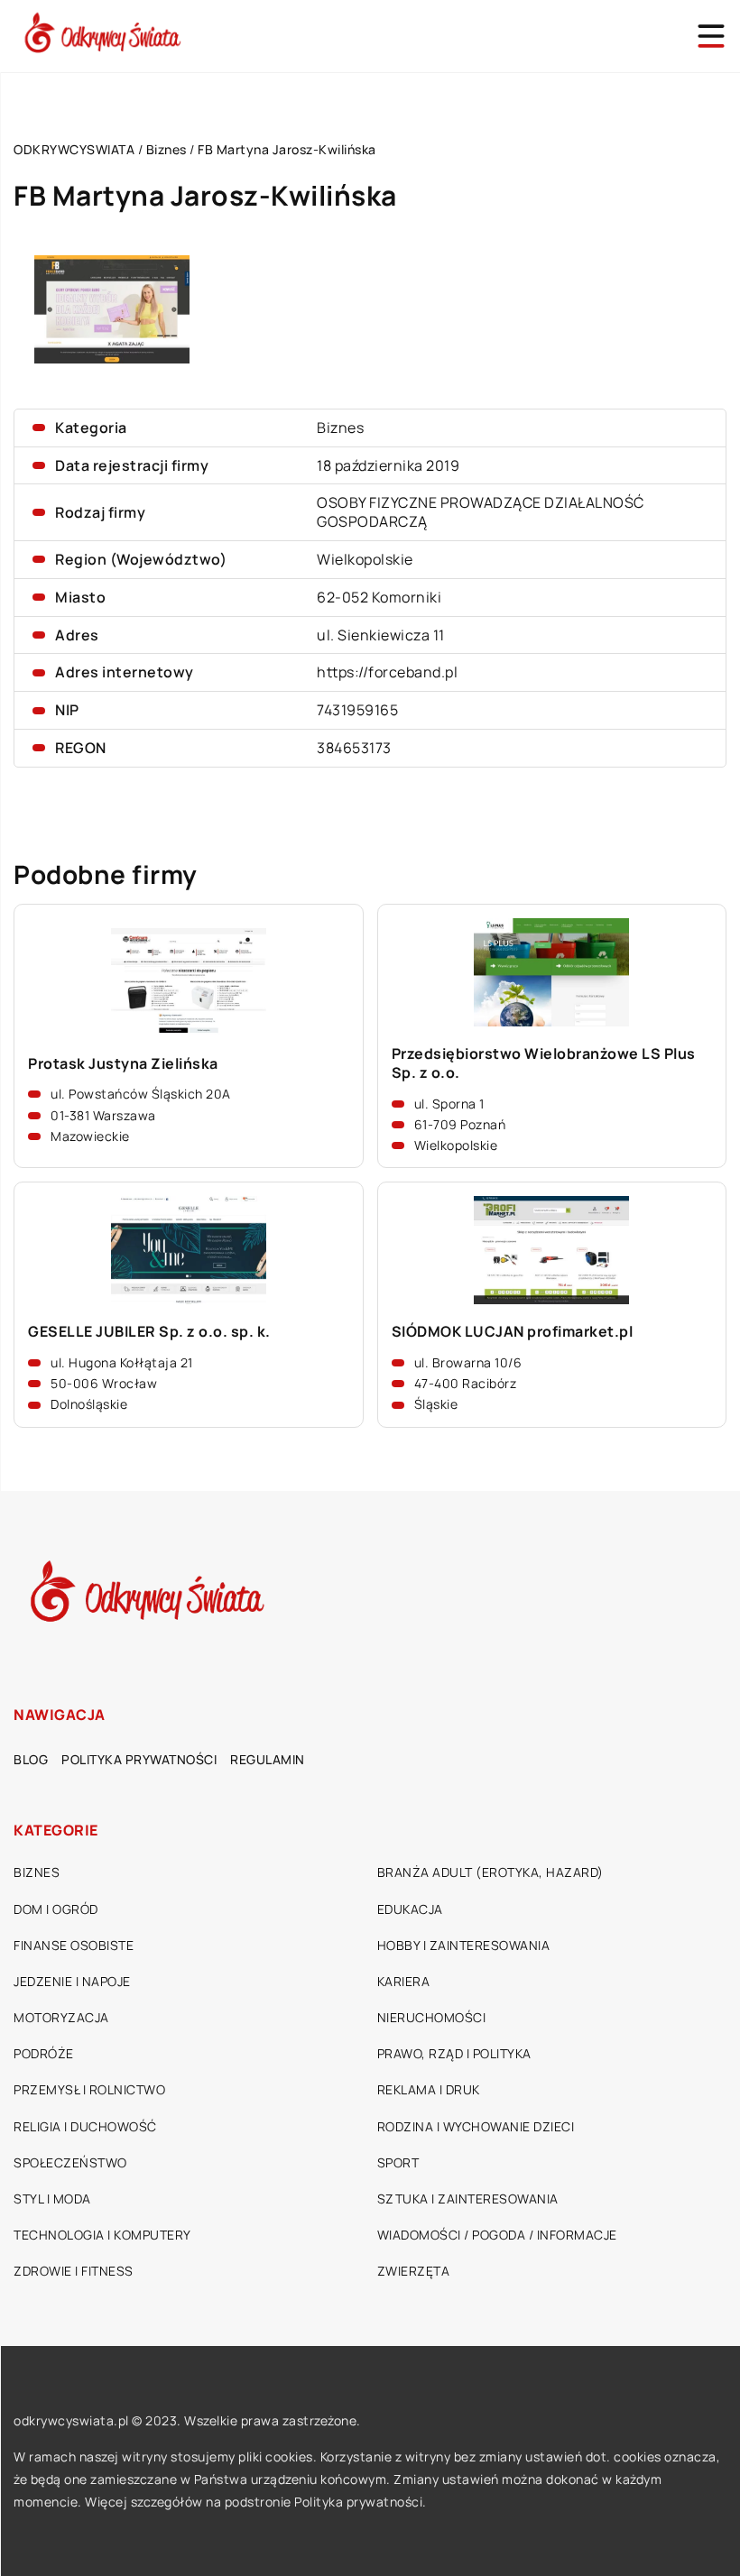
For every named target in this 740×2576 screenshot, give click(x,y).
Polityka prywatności (139, 1759)
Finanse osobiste (74, 1945)
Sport (398, 2162)
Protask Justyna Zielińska (123, 1064)
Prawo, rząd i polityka (454, 2053)
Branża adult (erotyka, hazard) (490, 1872)
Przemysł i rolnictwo (89, 2089)
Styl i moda (52, 2199)
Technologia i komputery (102, 2235)
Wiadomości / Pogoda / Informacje (497, 2235)
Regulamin (268, 1759)
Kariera (404, 1981)
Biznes (340, 428)
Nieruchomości (432, 2017)
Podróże (44, 2053)
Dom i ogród (56, 1909)
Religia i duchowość (85, 2126)
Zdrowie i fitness (74, 2271)
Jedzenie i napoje (72, 1981)
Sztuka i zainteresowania (468, 2199)
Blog (31, 1759)
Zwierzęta (414, 2271)
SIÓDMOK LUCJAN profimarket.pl (513, 1332)
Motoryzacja (61, 2017)
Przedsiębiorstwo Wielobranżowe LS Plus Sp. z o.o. (544, 1063)
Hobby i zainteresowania (464, 1945)
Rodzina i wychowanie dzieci (476, 2126)
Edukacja (410, 1909)
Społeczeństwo (70, 2162)
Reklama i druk (429, 2089)
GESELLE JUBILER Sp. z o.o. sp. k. (149, 1332)
